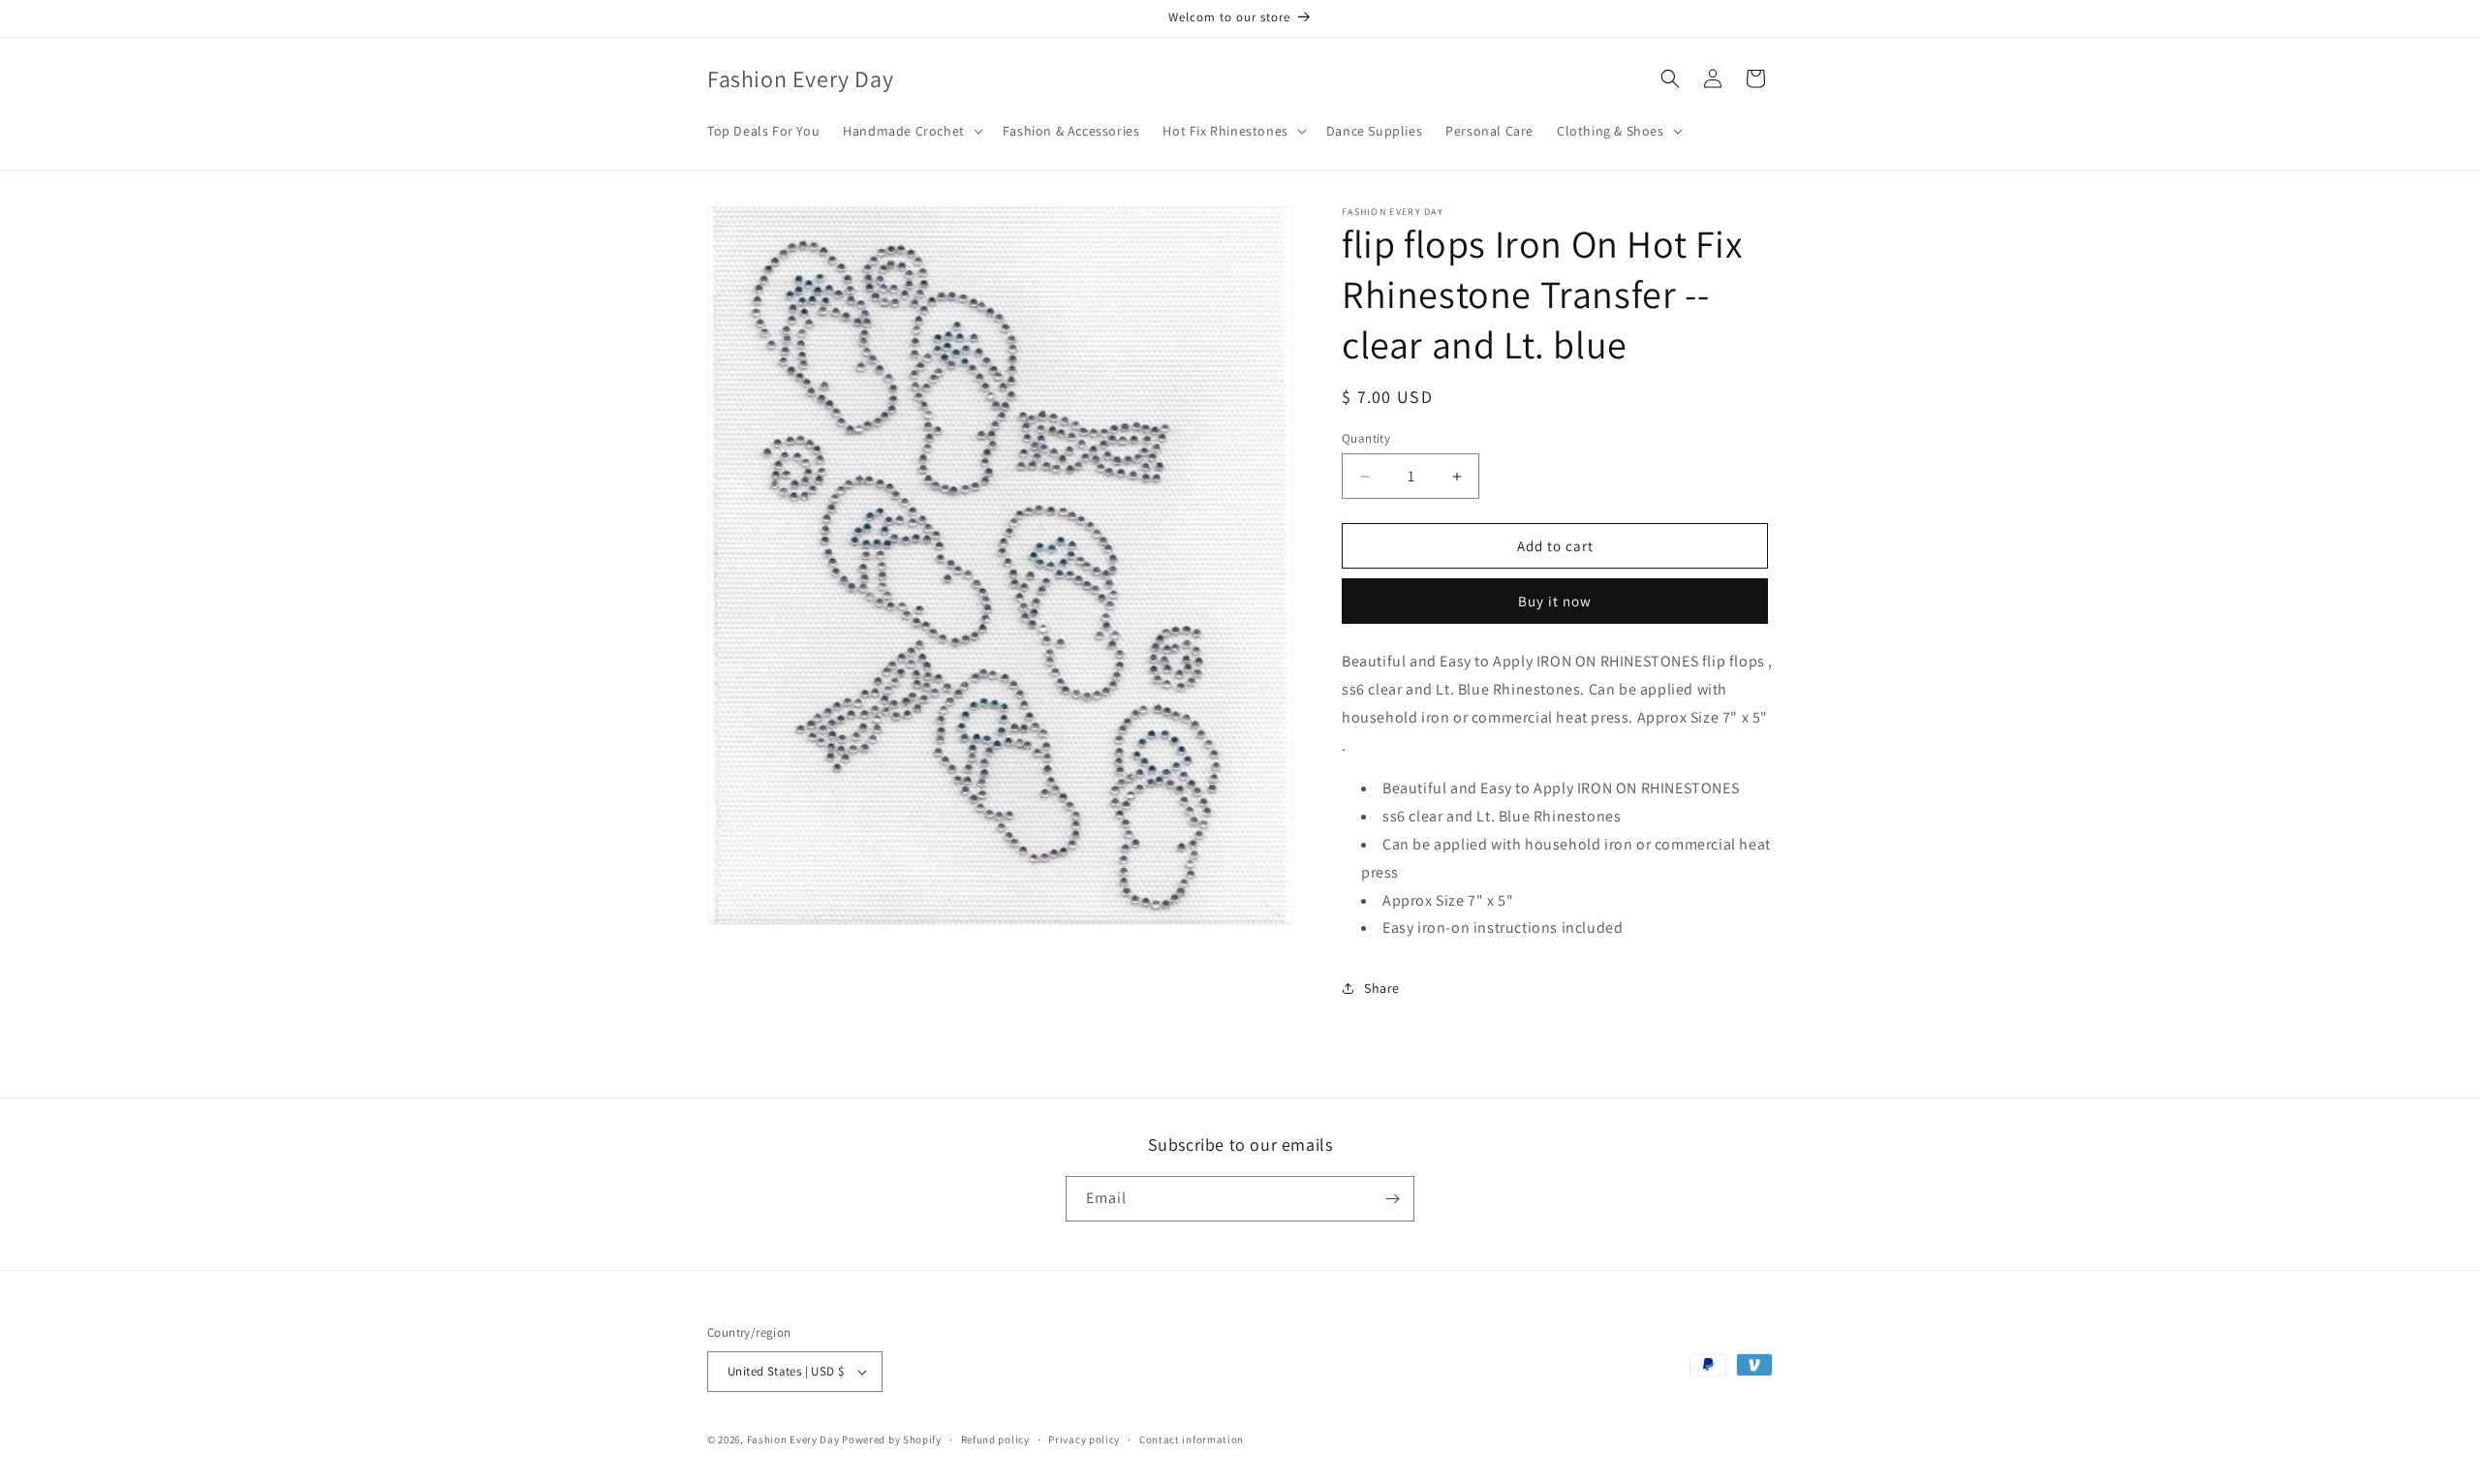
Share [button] (1382, 988)
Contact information (1192, 1439)
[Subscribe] (1392, 1199)
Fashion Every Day (793, 1439)
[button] (911, 131)
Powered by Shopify (892, 1439)
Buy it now (1555, 601)
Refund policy (995, 1439)
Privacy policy (1084, 1439)
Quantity (1366, 438)
